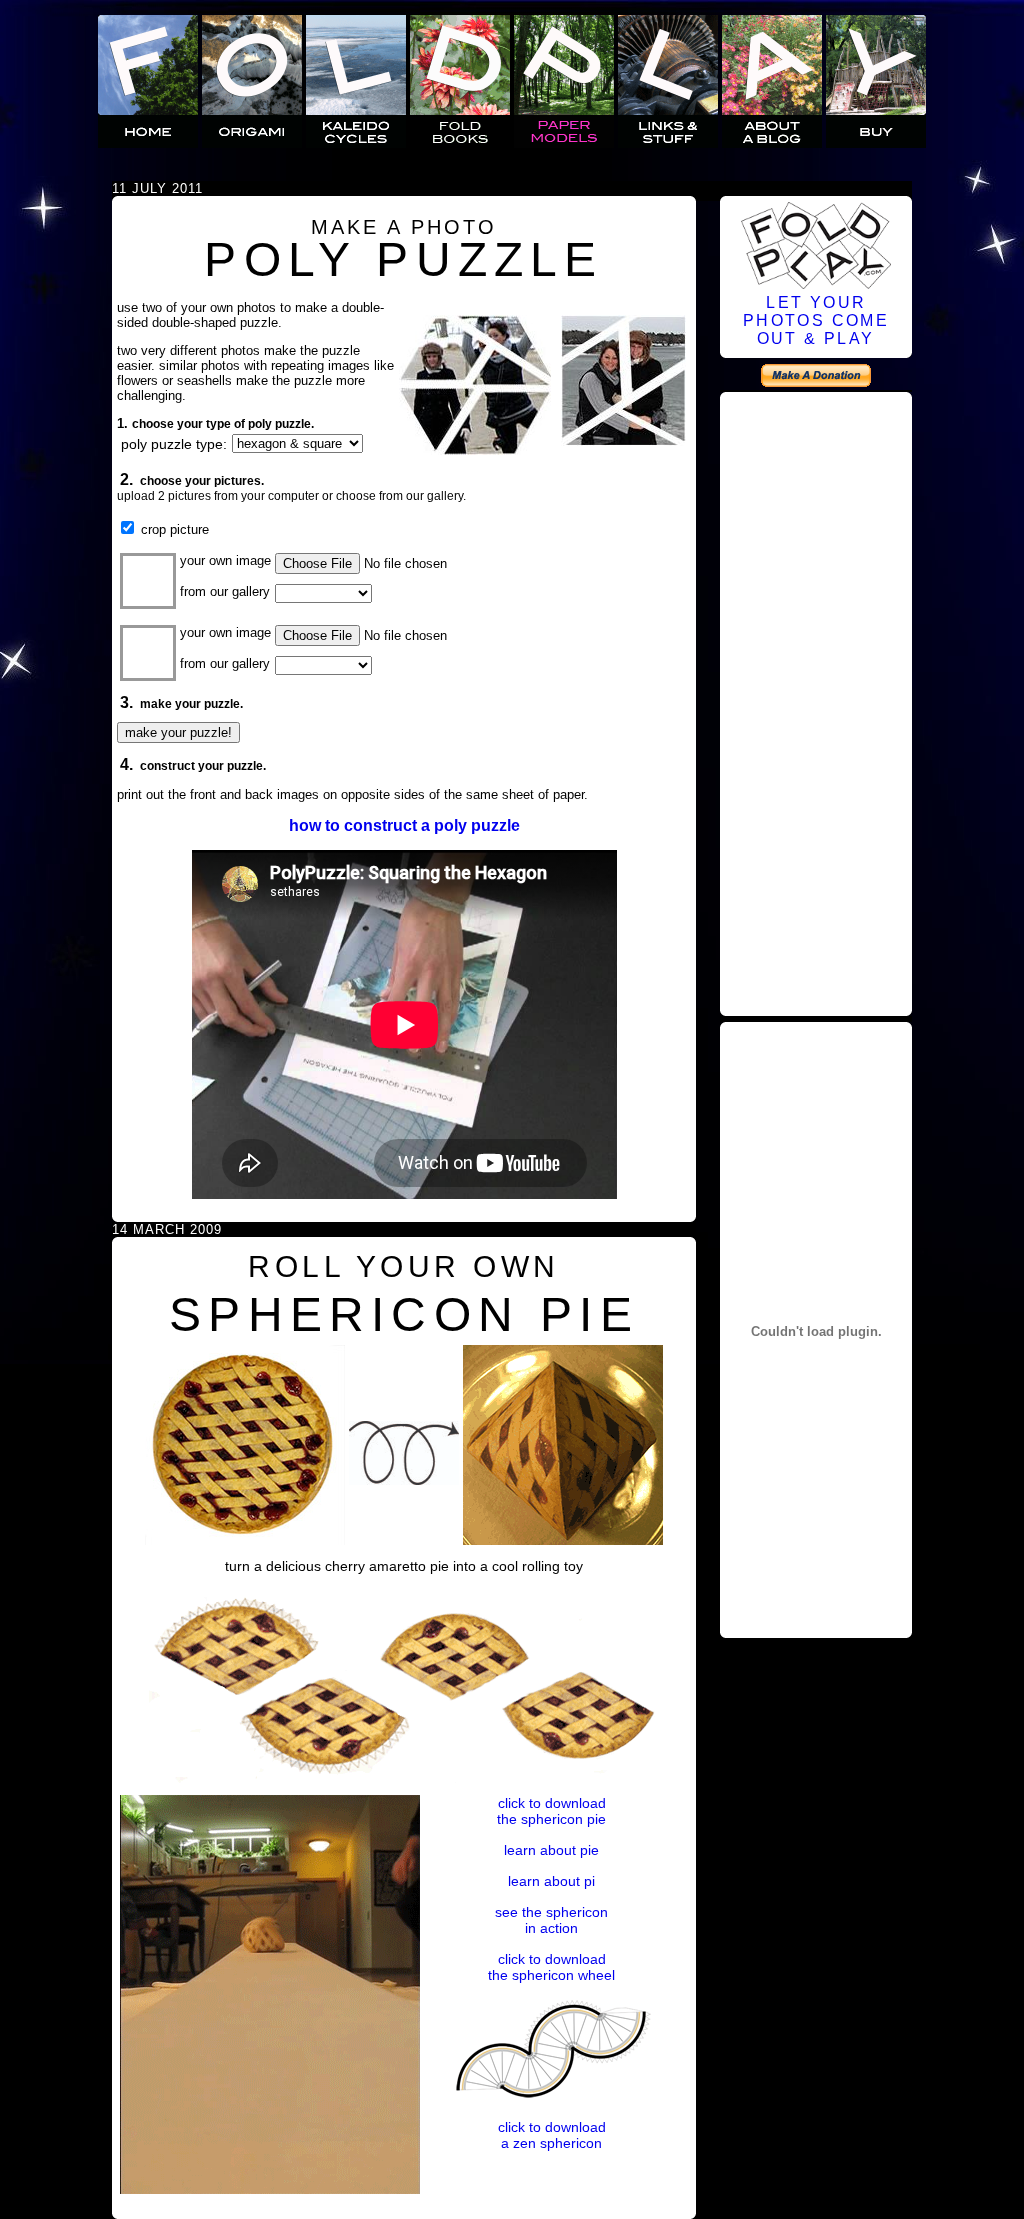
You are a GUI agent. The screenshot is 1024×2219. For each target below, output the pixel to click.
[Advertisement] (816, 701)
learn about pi (551, 1881)
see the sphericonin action (551, 1920)
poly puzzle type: (174, 444)
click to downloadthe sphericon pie (551, 1811)
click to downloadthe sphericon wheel (551, 1967)
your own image (225, 560)
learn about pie (551, 1850)
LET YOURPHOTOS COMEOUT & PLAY (816, 320)
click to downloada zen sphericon (552, 2135)
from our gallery (225, 591)
